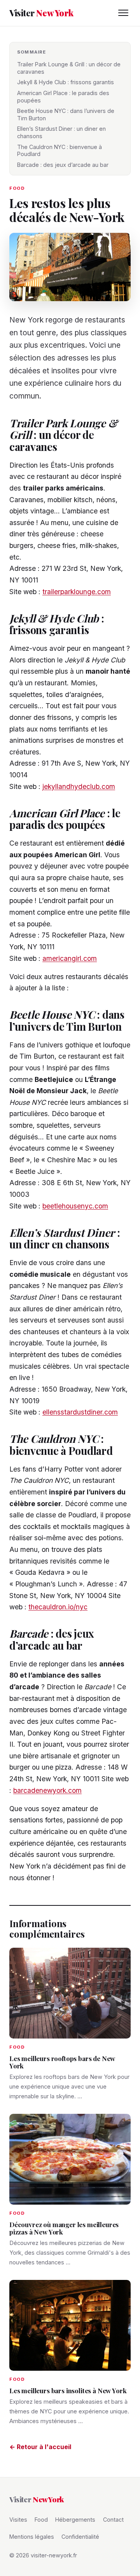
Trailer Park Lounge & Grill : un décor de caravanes (69, 68)
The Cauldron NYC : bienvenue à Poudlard (59, 151)
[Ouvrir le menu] (123, 13)
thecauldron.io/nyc (58, 1607)
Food (41, 2520)
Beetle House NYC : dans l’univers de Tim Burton (66, 114)
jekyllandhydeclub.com (79, 786)
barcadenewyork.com (47, 1790)
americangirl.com (70, 958)
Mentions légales (32, 2537)
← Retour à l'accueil (40, 2447)
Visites (18, 2520)
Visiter (41, 13)
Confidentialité (80, 2537)
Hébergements (75, 2520)
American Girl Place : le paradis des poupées (63, 97)
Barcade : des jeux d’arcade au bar (63, 165)
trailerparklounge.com (77, 592)
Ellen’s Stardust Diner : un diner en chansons (61, 132)
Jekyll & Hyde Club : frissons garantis (66, 82)
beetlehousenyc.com (75, 1206)
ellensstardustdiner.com (80, 1412)
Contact (113, 2520)
